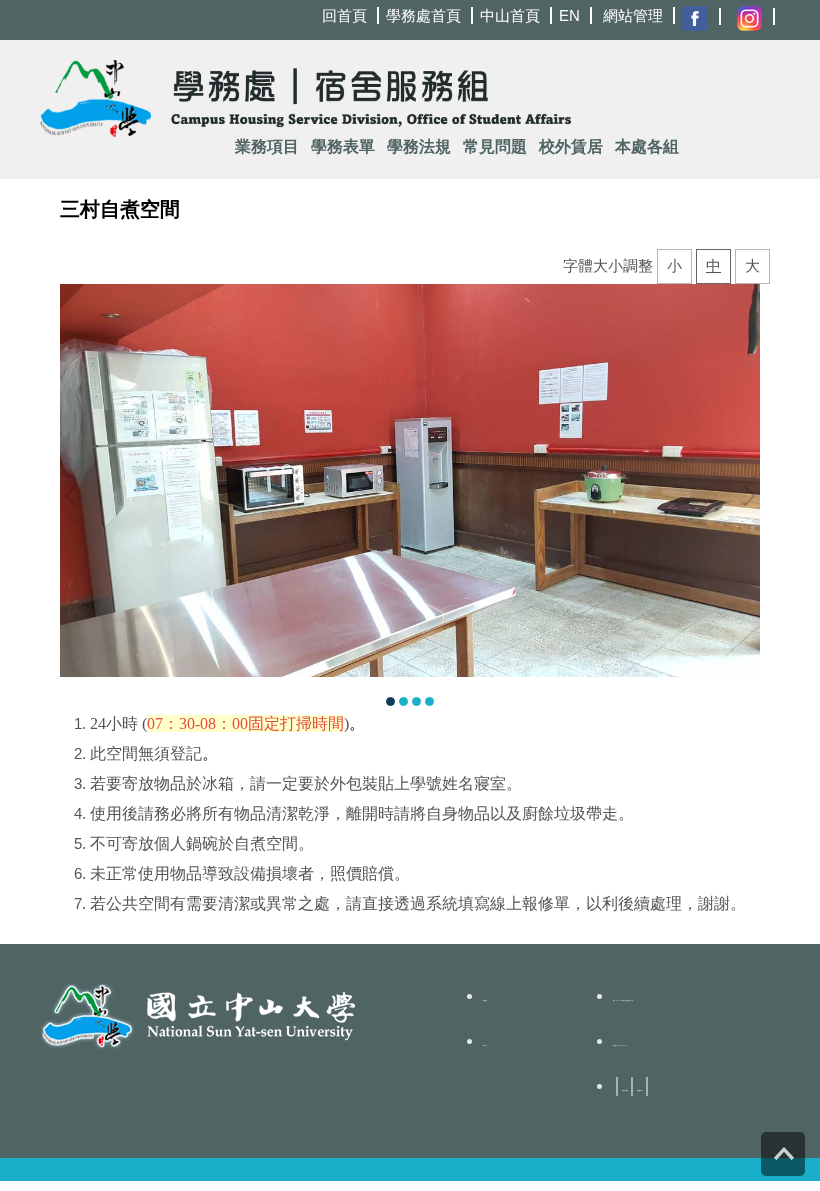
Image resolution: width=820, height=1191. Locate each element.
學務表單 (343, 146)
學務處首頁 (423, 15)
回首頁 (344, 15)
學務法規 (419, 146)
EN (569, 15)
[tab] (390, 699)
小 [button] (674, 265)
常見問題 (495, 146)
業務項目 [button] (267, 146)
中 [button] (713, 265)
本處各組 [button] (647, 146)
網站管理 (633, 15)
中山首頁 (510, 15)
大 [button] (752, 265)
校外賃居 (571, 146)
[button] (75, 496)
